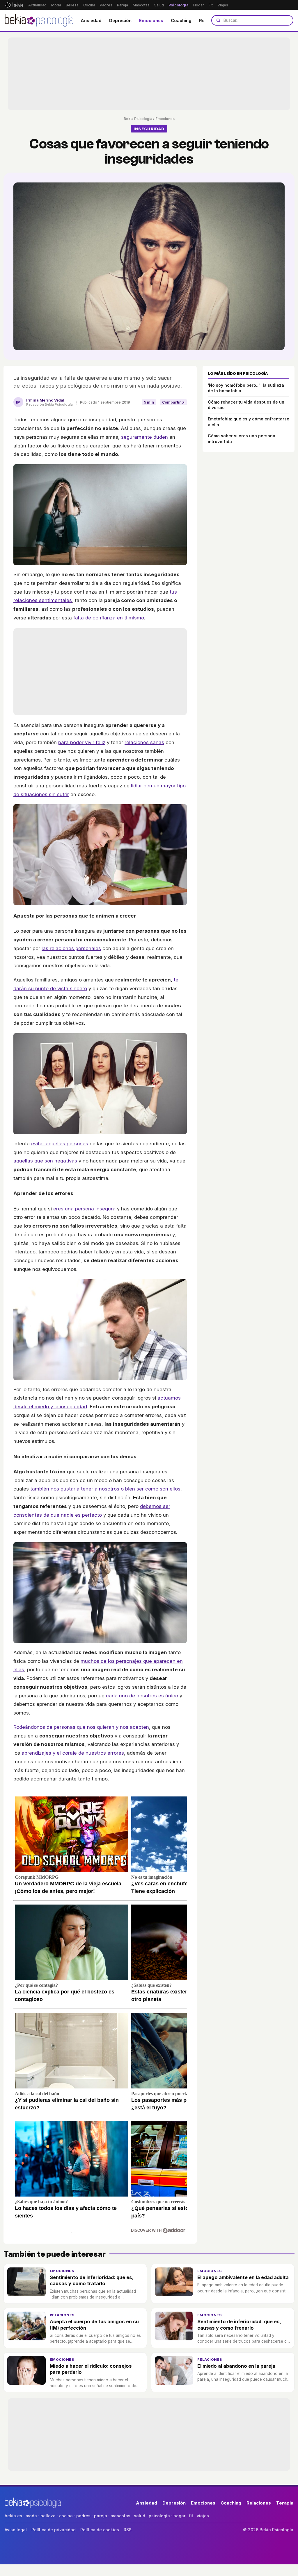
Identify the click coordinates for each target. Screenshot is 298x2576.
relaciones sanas (144, 742)
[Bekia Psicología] (39, 20)
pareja (101, 2516)
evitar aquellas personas (60, 1144)
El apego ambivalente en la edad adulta (243, 2277)
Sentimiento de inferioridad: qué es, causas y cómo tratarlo (92, 2280)
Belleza (72, 5)
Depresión (120, 20)
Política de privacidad (54, 2530)
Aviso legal (16, 2530)
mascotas (120, 2516)
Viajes (223, 5)
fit (191, 2516)
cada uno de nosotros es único (142, 1696)
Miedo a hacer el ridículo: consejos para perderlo (91, 2369)
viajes (203, 2516)
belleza (48, 2516)
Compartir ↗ (173, 402)
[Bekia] (14, 5)
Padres (106, 5)
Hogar (199, 5)
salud (140, 2516)
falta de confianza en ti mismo (109, 618)
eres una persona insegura (84, 1209)
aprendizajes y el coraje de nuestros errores (72, 1753)
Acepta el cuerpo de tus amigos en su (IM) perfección (94, 2325)
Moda (56, 5)
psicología (159, 2516)
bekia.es (13, 2516)
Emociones (151, 20)
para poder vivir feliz (82, 742)
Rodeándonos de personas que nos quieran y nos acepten (81, 1727)
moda (31, 2516)
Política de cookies (100, 2530)
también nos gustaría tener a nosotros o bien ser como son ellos (105, 1489)
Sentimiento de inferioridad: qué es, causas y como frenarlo (239, 2325)
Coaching (181, 20)
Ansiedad (91, 20)
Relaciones (62, 2315)
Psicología (179, 5)
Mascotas (141, 5)
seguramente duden (144, 437)
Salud (159, 5)
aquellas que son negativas (45, 1161)
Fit (211, 5)
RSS (128, 2530)
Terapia (285, 2503)
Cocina (89, 5)
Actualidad (37, 5)
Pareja (123, 5)
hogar (179, 2516)
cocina (66, 2516)
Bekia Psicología (138, 119)
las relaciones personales (71, 948)
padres (83, 2516)
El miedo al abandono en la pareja (236, 2366)
